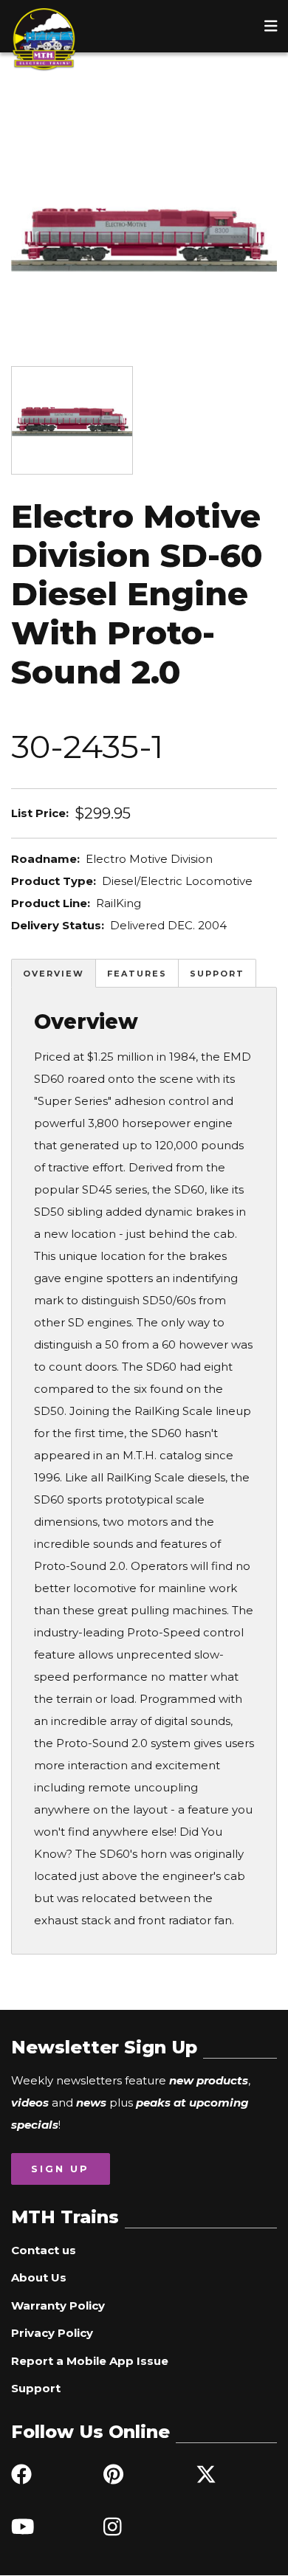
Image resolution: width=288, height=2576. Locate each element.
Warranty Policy (58, 2305)
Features (137, 974)
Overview (54, 974)
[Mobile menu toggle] (271, 26)
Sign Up (60, 2169)
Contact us (44, 2250)
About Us (39, 2277)
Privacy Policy (52, 2333)
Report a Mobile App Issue (90, 2361)
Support (217, 974)
